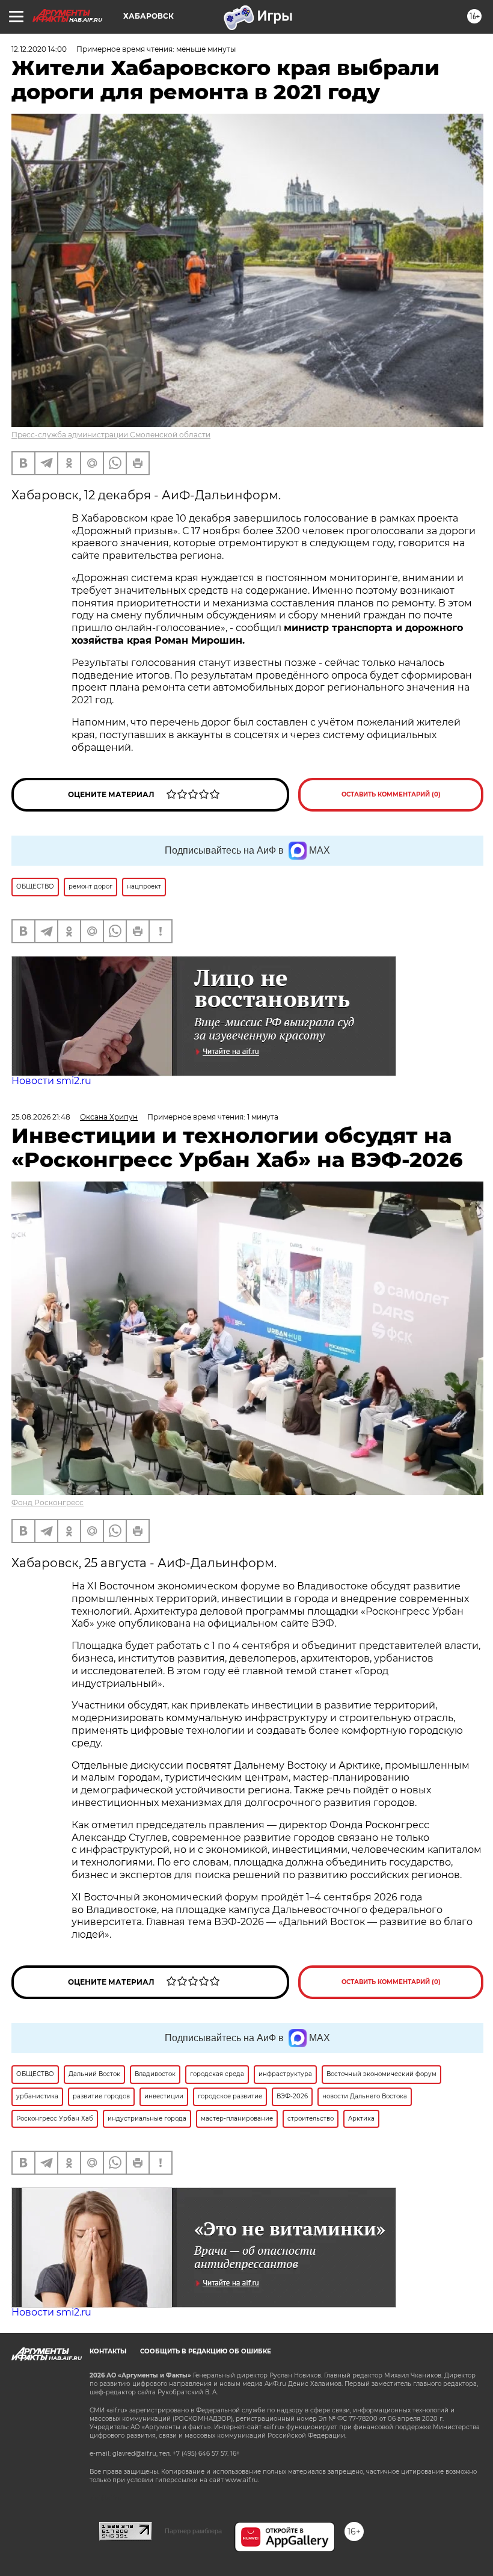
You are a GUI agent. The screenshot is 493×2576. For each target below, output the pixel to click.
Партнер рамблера (193, 2531)
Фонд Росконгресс (47, 1502)
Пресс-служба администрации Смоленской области (111, 435)
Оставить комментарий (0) (391, 794)
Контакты (108, 2351)
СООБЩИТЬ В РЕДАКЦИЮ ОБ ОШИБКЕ (206, 2351)
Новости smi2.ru (51, 1081)
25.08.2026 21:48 (41, 1117)
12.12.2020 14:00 (39, 49)
